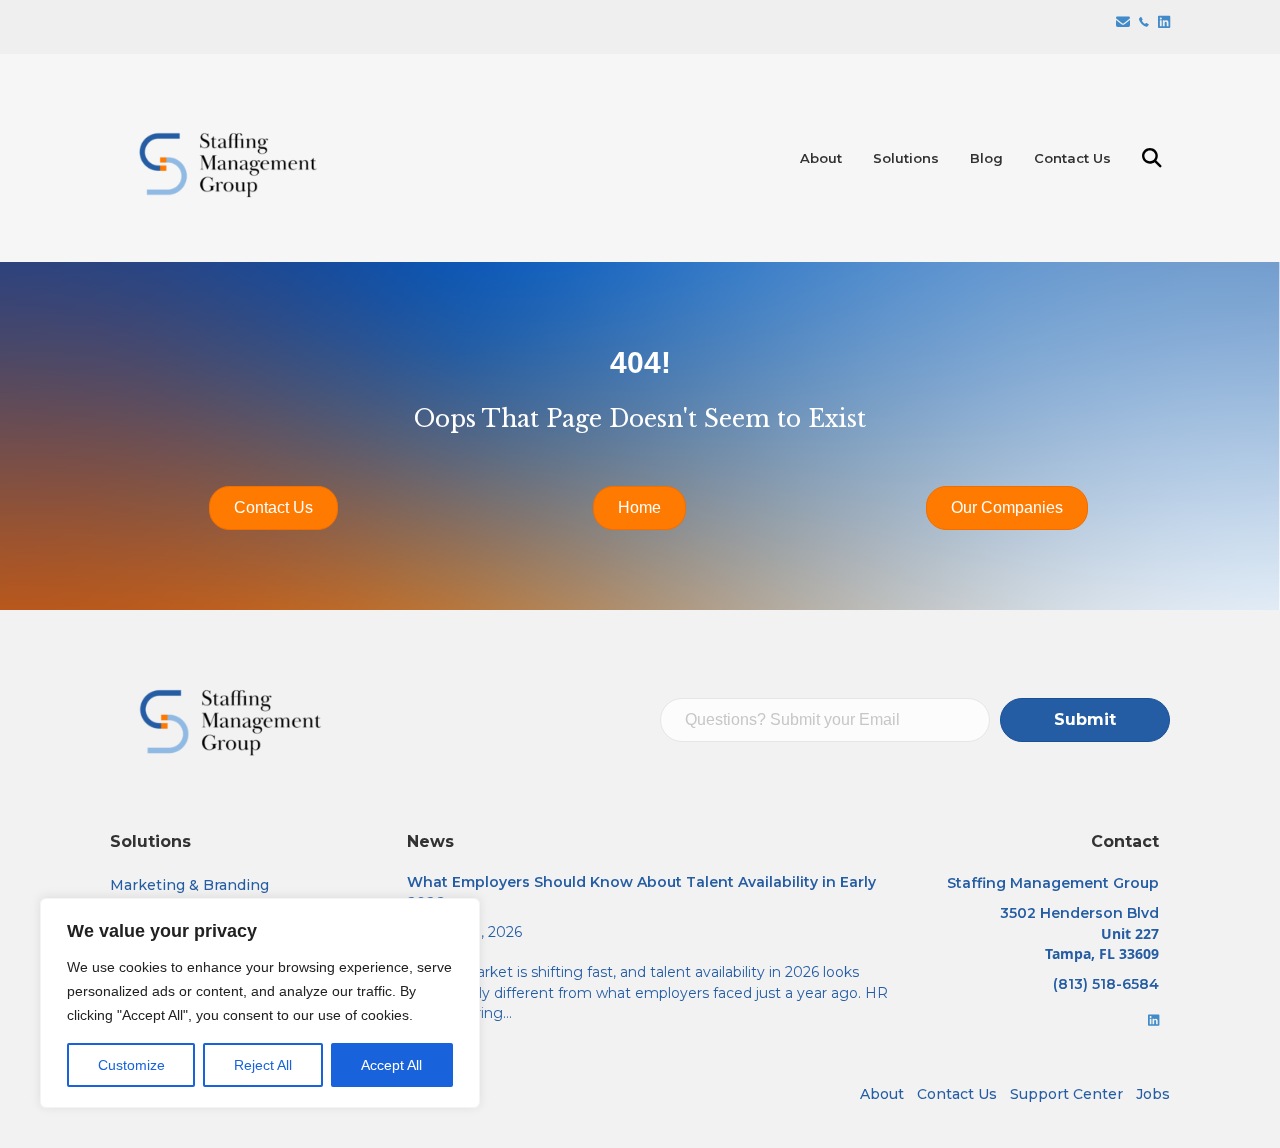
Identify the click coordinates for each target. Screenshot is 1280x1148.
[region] (260, 1003)
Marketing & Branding (189, 885)
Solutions (906, 158)
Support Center (1066, 1094)
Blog (986, 158)
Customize (131, 1065)
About (821, 158)
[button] (1156, 158)
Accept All (391, 1065)
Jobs (1153, 1094)
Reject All (263, 1065)
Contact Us (1072, 158)
